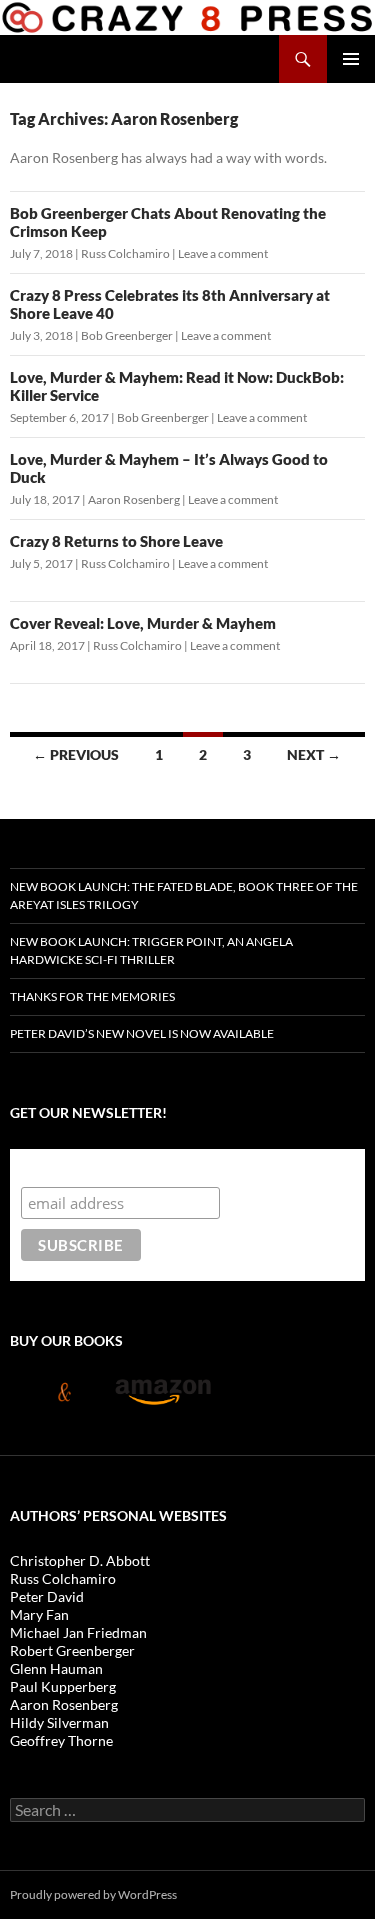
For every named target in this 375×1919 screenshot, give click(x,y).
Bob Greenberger (127, 335)
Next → (314, 754)
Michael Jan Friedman (78, 1632)
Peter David (47, 1596)
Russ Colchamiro (125, 253)
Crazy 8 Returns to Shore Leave (116, 541)
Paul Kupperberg (63, 1686)
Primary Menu (351, 59)
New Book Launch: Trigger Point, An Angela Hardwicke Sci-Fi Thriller (151, 950)
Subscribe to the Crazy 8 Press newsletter (179, 1167)
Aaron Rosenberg (134, 499)
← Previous (76, 754)
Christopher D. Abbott (80, 1560)
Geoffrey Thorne (61, 1740)
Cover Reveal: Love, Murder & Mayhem (143, 623)
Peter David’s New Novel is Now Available (142, 1033)
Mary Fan (39, 1614)
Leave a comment (223, 253)
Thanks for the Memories (92, 996)
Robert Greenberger (72, 1650)
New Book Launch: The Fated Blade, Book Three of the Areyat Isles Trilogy (184, 895)
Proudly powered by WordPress (93, 1894)
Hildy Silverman (59, 1722)
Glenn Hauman (56, 1668)
